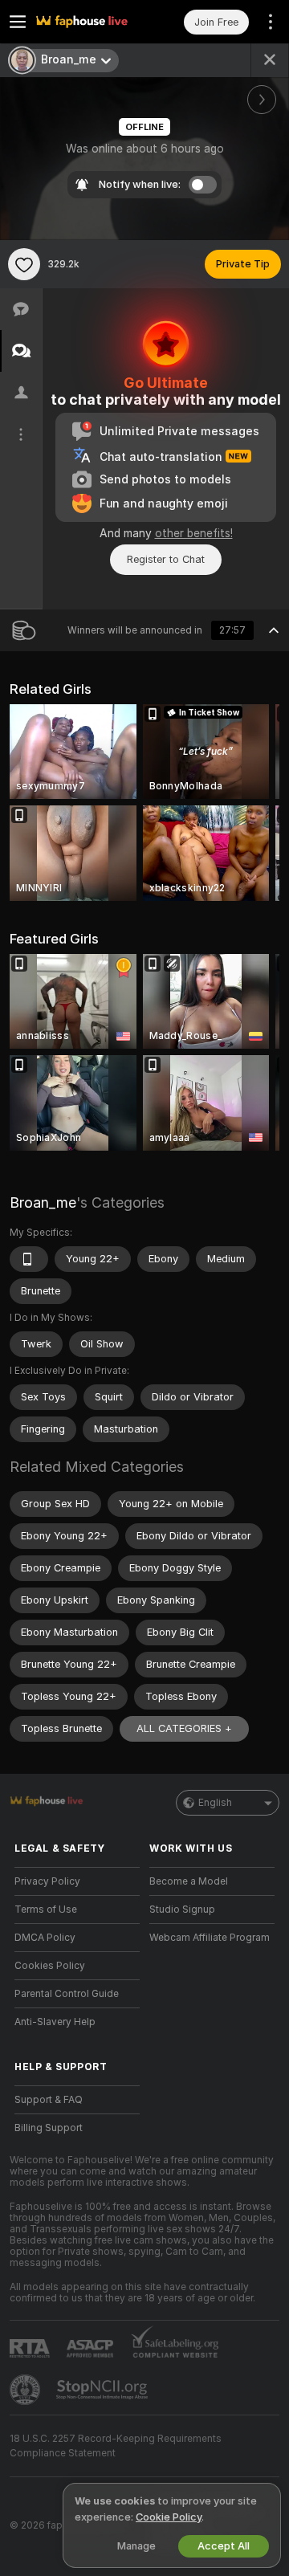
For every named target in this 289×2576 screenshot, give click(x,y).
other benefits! (194, 533)
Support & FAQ (49, 2100)
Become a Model (189, 1881)
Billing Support (49, 2128)
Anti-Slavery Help (55, 2022)
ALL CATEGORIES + (184, 1728)
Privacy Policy (47, 1881)
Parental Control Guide (67, 1994)
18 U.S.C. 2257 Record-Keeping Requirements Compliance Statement (116, 2446)
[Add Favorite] (24, 264)
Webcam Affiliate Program (210, 1938)
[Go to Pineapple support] (26, 2390)
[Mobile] (29, 1259)
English (215, 1803)
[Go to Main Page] (90, 22)
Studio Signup (182, 1910)
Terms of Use (46, 1910)
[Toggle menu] (18, 22)
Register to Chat (166, 559)
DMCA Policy (45, 1938)
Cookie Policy (169, 2517)
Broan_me (43, 1202)
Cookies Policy (50, 1966)
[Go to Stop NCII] (104, 2390)
